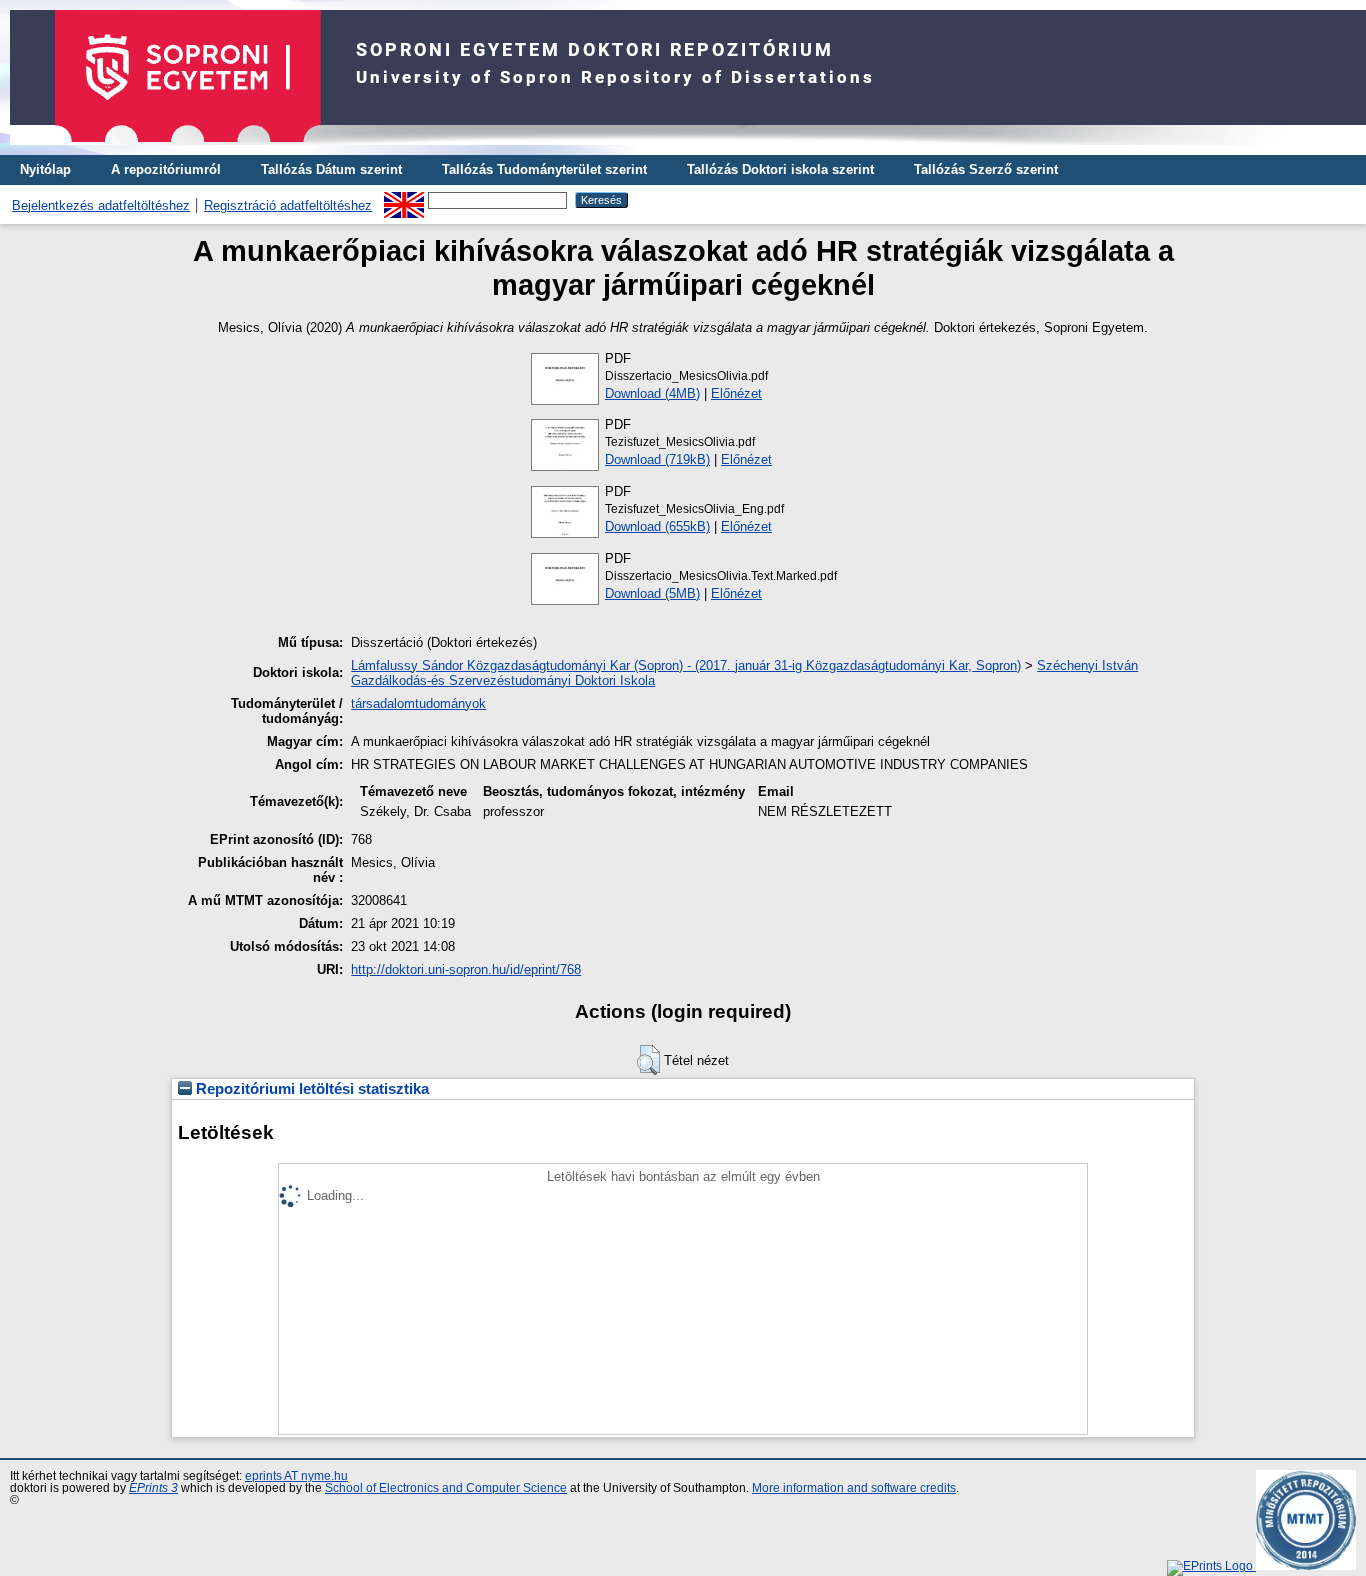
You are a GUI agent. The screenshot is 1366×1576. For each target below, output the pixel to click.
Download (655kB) (657, 526)
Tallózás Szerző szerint (986, 169)
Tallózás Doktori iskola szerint (780, 169)
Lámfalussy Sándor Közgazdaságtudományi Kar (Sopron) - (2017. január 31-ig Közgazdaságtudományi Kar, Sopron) (686, 665)
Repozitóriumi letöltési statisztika (310, 1089)
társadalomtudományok (418, 703)
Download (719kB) (657, 459)
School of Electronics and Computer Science (446, 1488)
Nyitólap (45, 169)
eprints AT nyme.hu (296, 1476)
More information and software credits (854, 1488)
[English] (404, 199)
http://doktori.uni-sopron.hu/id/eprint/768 (466, 969)
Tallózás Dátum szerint (331, 169)
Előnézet (736, 393)
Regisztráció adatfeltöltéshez (288, 205)
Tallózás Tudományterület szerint (544, 169)
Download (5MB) (652, 593)
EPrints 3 (153, 1488)
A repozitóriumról (166, 169)
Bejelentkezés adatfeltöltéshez (101, 205)
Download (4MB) (652, 393)
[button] (648, 1060)
